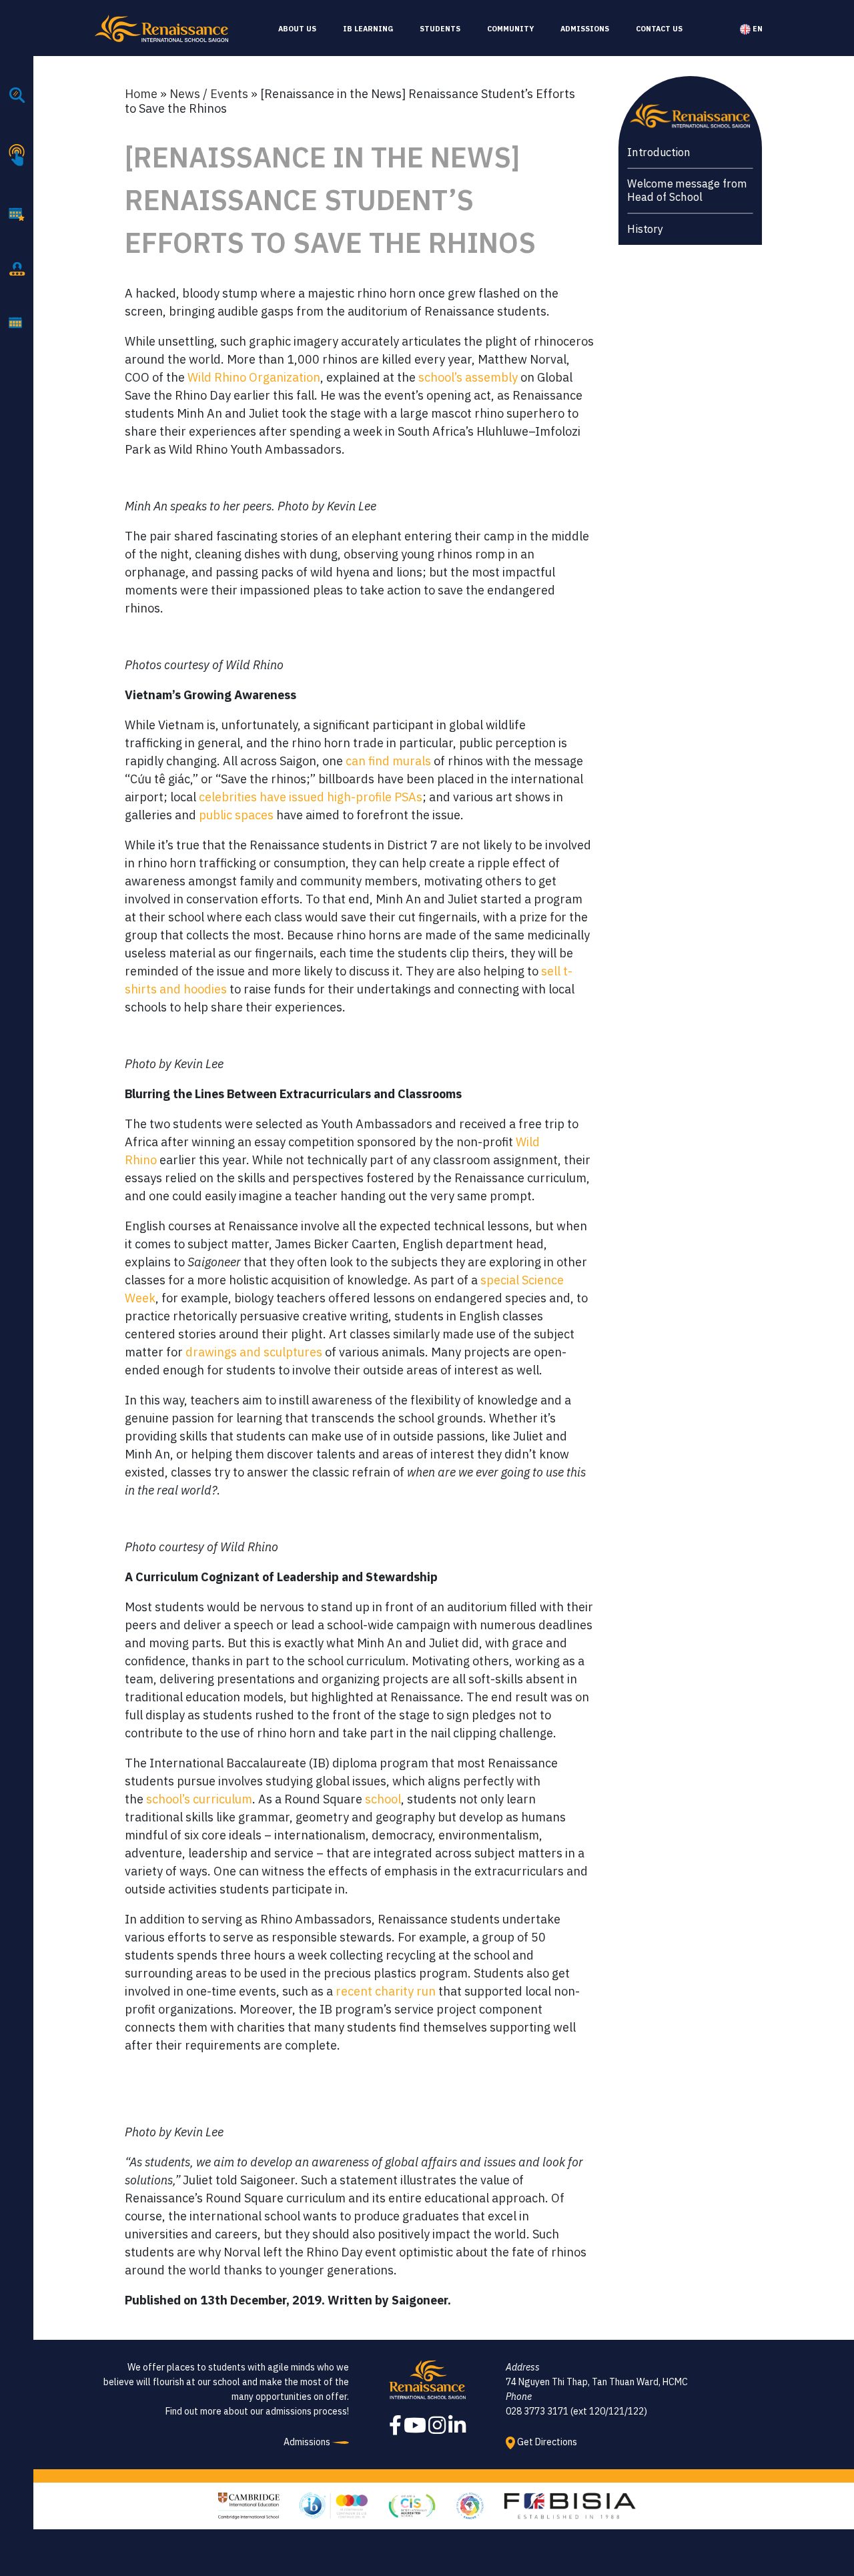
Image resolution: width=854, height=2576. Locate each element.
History (645, 229)
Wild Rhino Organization (254, 377)
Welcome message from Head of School (687, 190)
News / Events (209, 94)
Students (440, 29)
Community (510, 29)
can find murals (388, 761)
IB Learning (368, 29)
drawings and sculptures (255, 1352)
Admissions (585, 29)
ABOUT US (297, 29)
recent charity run (386, 1991)
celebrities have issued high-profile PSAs (311, 797)
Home (141, 94)
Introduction (659, 152)
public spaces (236, 815)
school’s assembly (468, 377)
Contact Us (659, 29)
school (383, 1799)
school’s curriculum (199, 1799)
